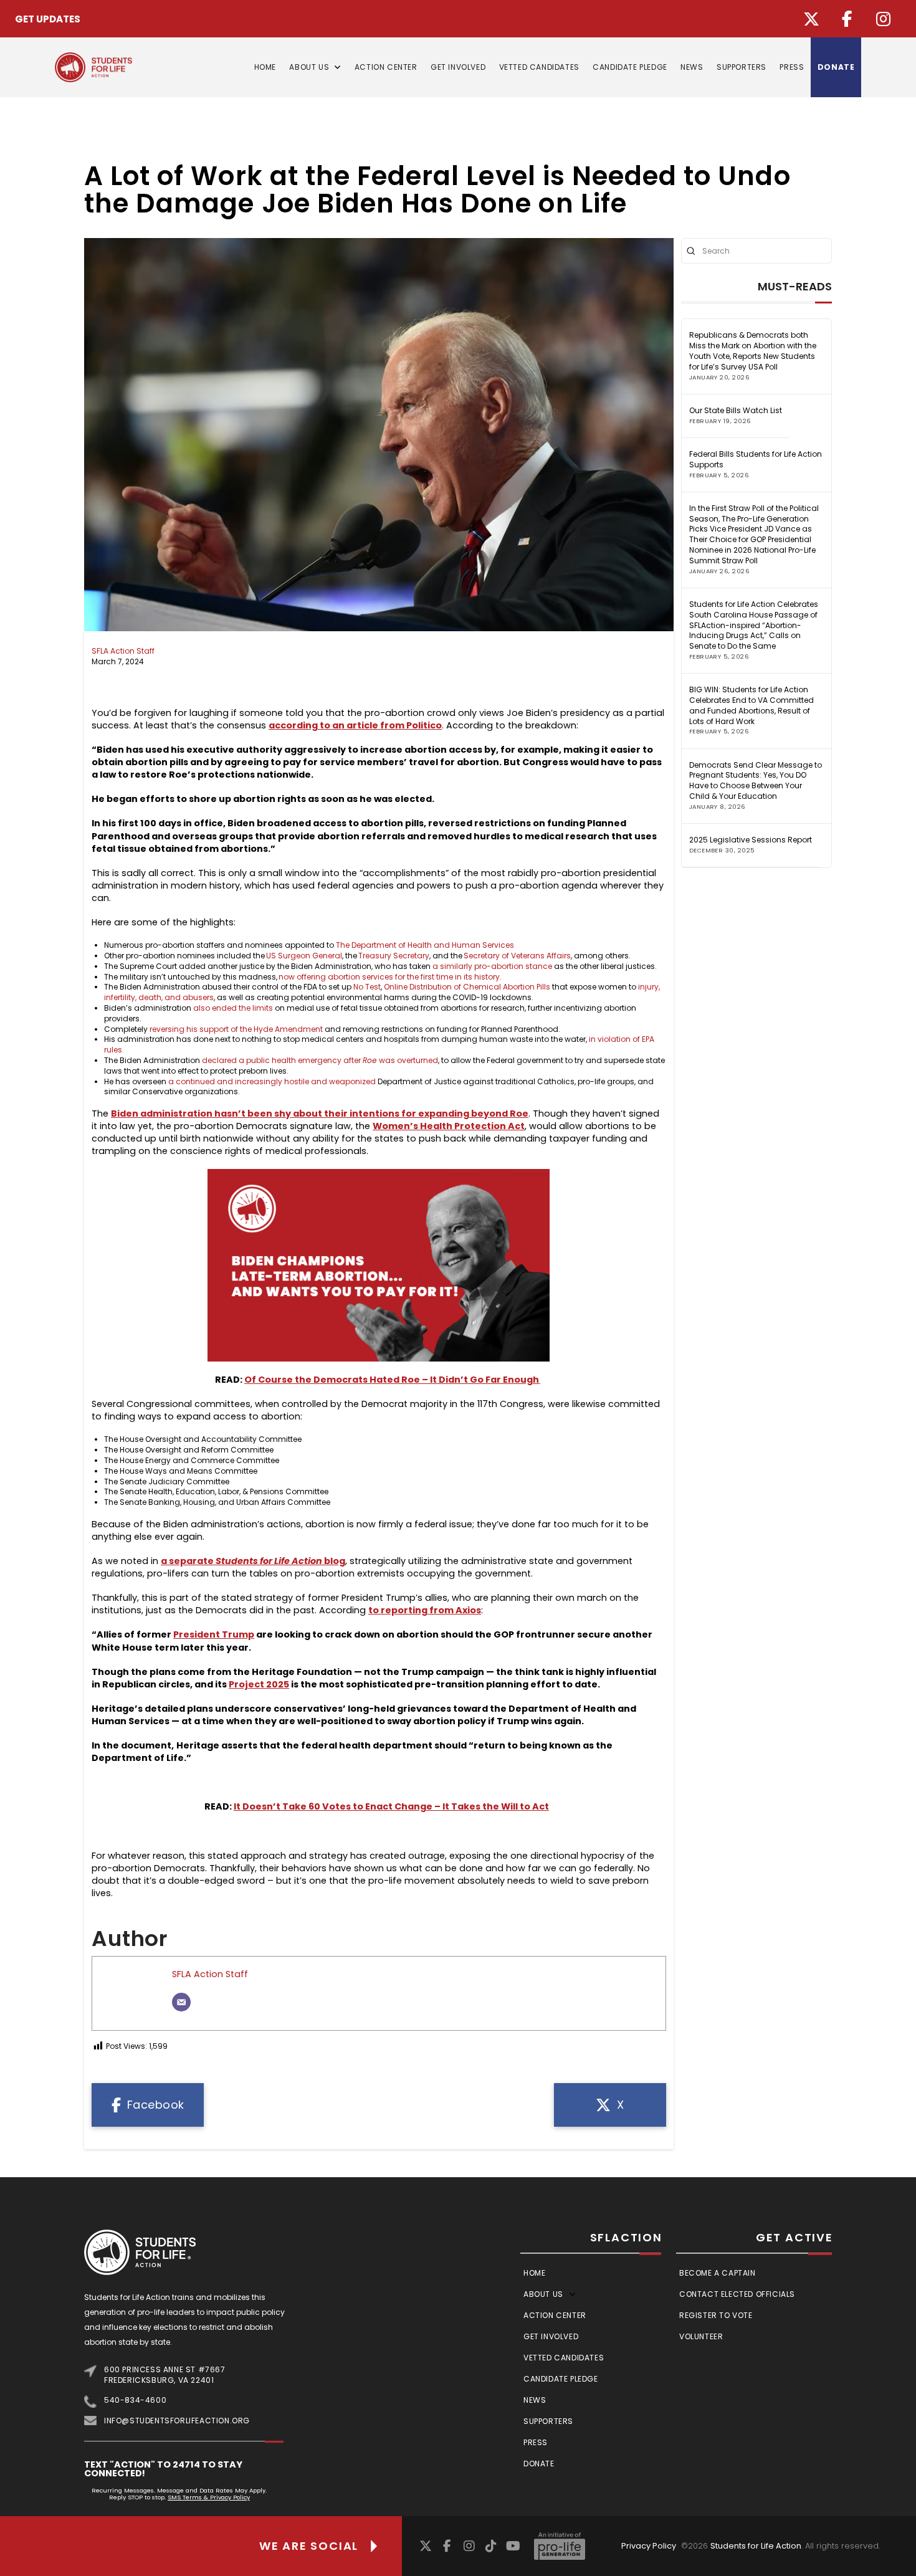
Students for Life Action (756, 2546)
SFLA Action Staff (123, 651)
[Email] (181, 2002)
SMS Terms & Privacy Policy (209, 2497)
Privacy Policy (649, 2546)
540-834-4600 (135, 2400)
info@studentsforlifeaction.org (177, 2421)
